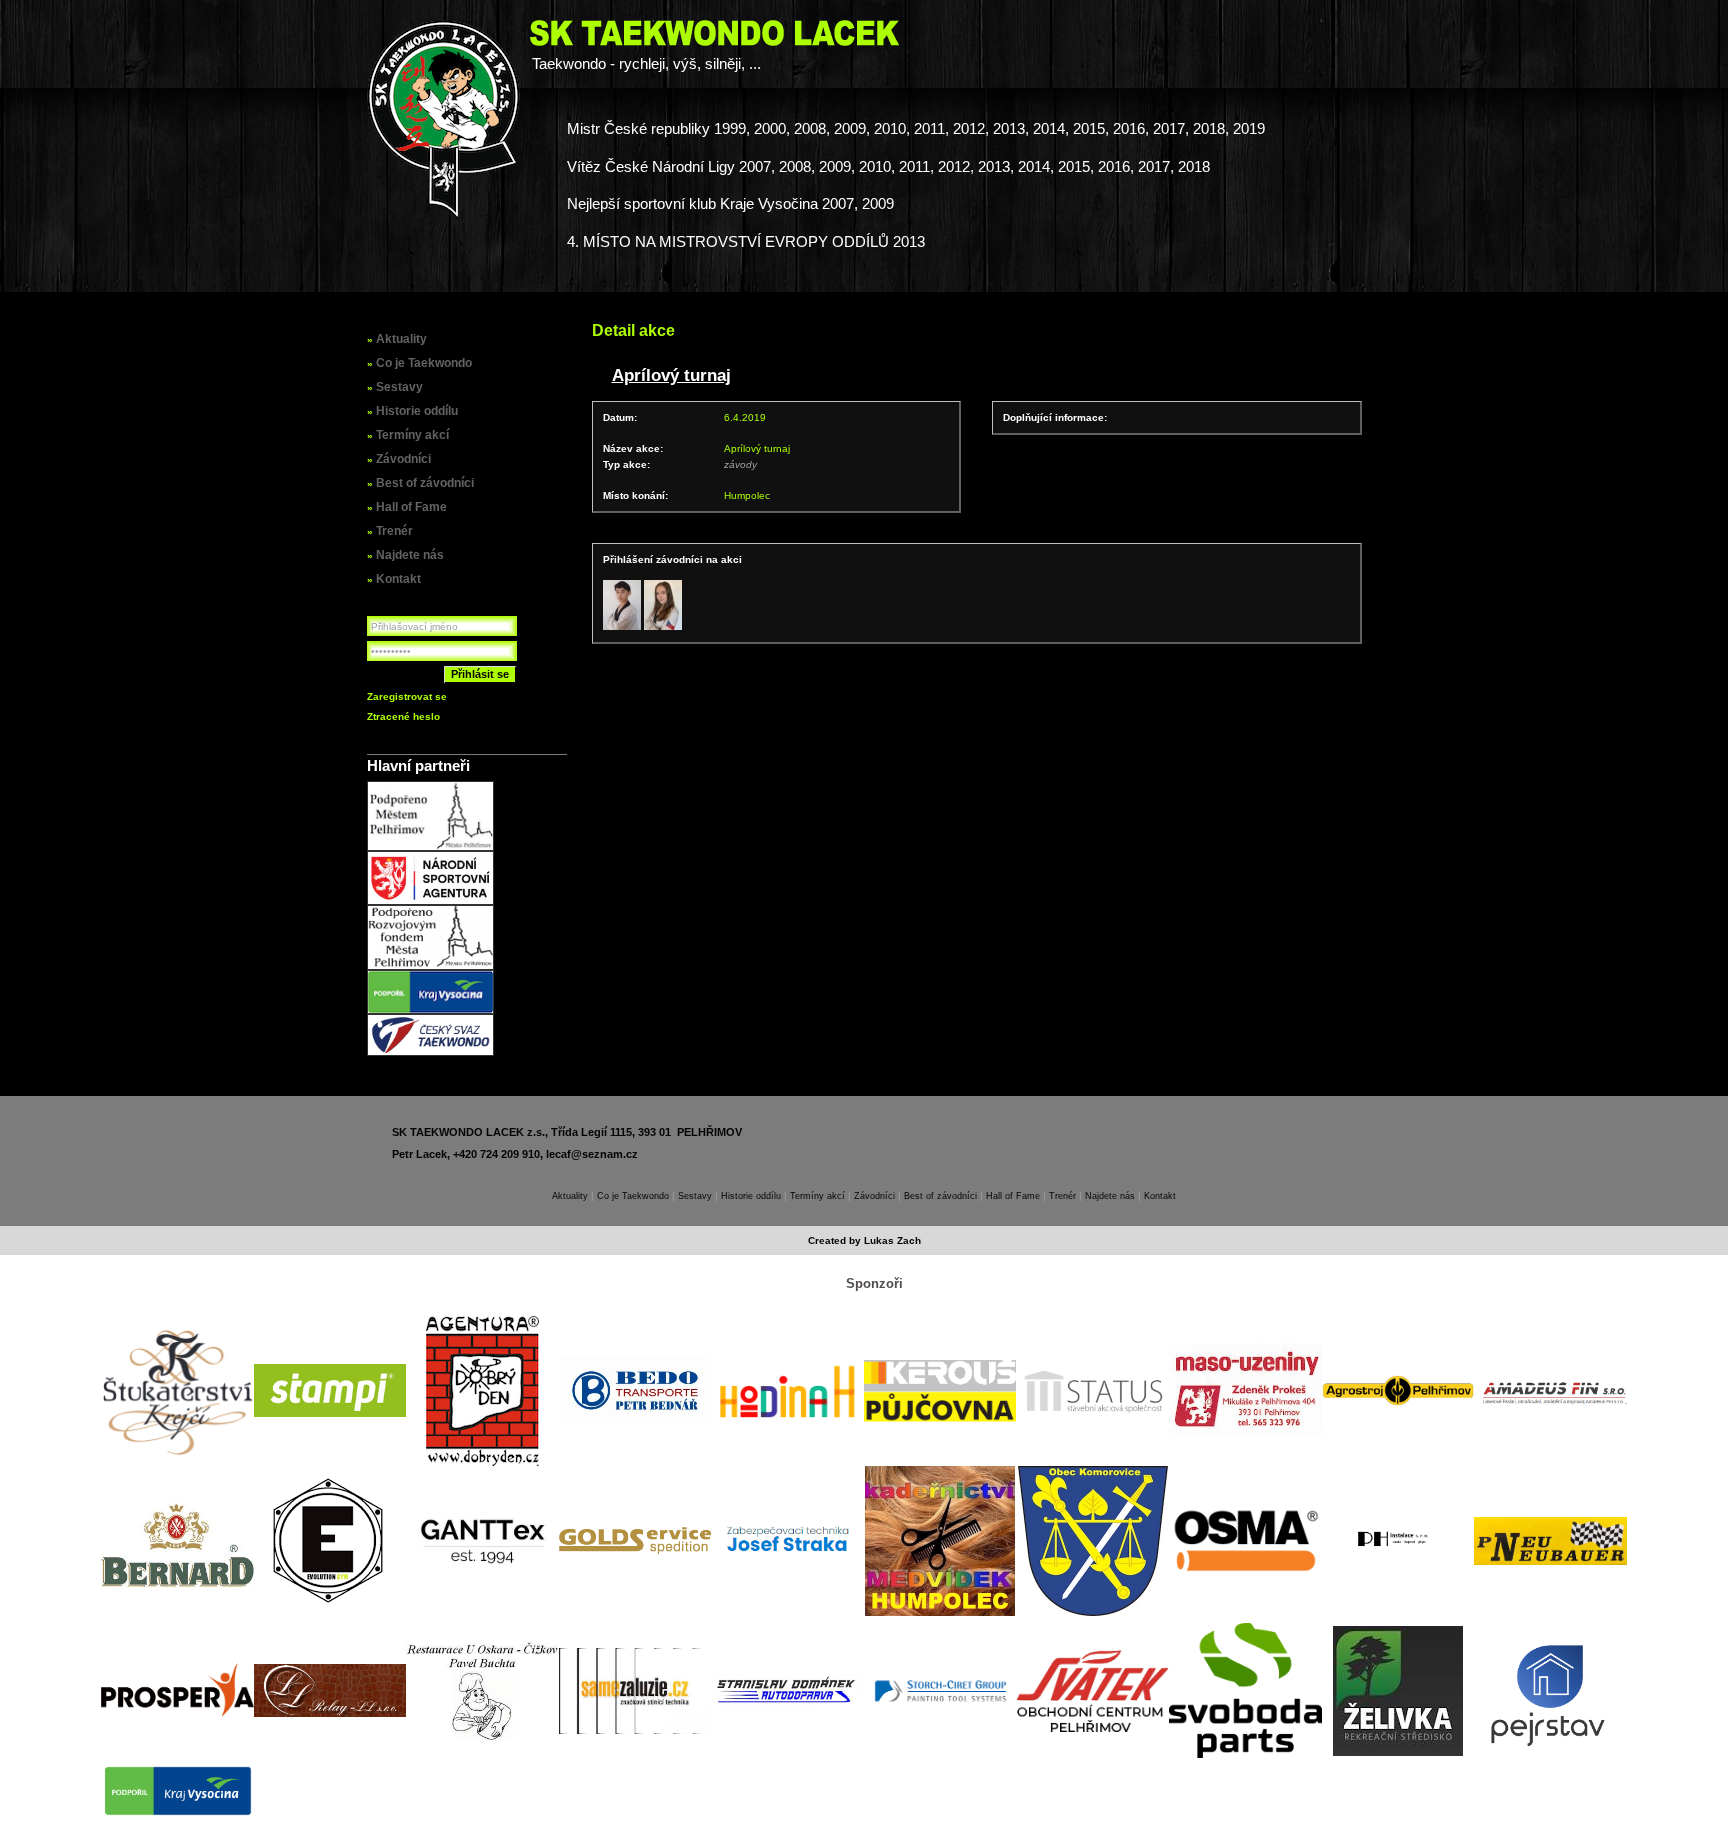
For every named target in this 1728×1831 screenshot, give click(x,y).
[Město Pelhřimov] (430, 847)
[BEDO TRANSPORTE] (635, 1390)
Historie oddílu (417, 411)
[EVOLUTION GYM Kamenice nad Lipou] (330, 1541)
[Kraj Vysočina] (430, 1010)
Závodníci (403, 459)
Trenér (394, 531)
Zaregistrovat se (407, 696)
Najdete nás (410, 555)
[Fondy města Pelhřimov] (430, 966)
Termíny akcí (412, 435)
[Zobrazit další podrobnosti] (622, 605)
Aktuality (401, 339)
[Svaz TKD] (430, 1052)
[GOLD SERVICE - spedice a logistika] (635, 1540)
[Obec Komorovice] (1093, 1541)
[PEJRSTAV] (1550, 1691)
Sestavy (399, 387)
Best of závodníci (425, 483)
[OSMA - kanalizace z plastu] (1245, 1540)
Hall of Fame (411, 507)
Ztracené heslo (403, 716)
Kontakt (398, 579)
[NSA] (430, 901)
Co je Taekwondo (424, 363)
